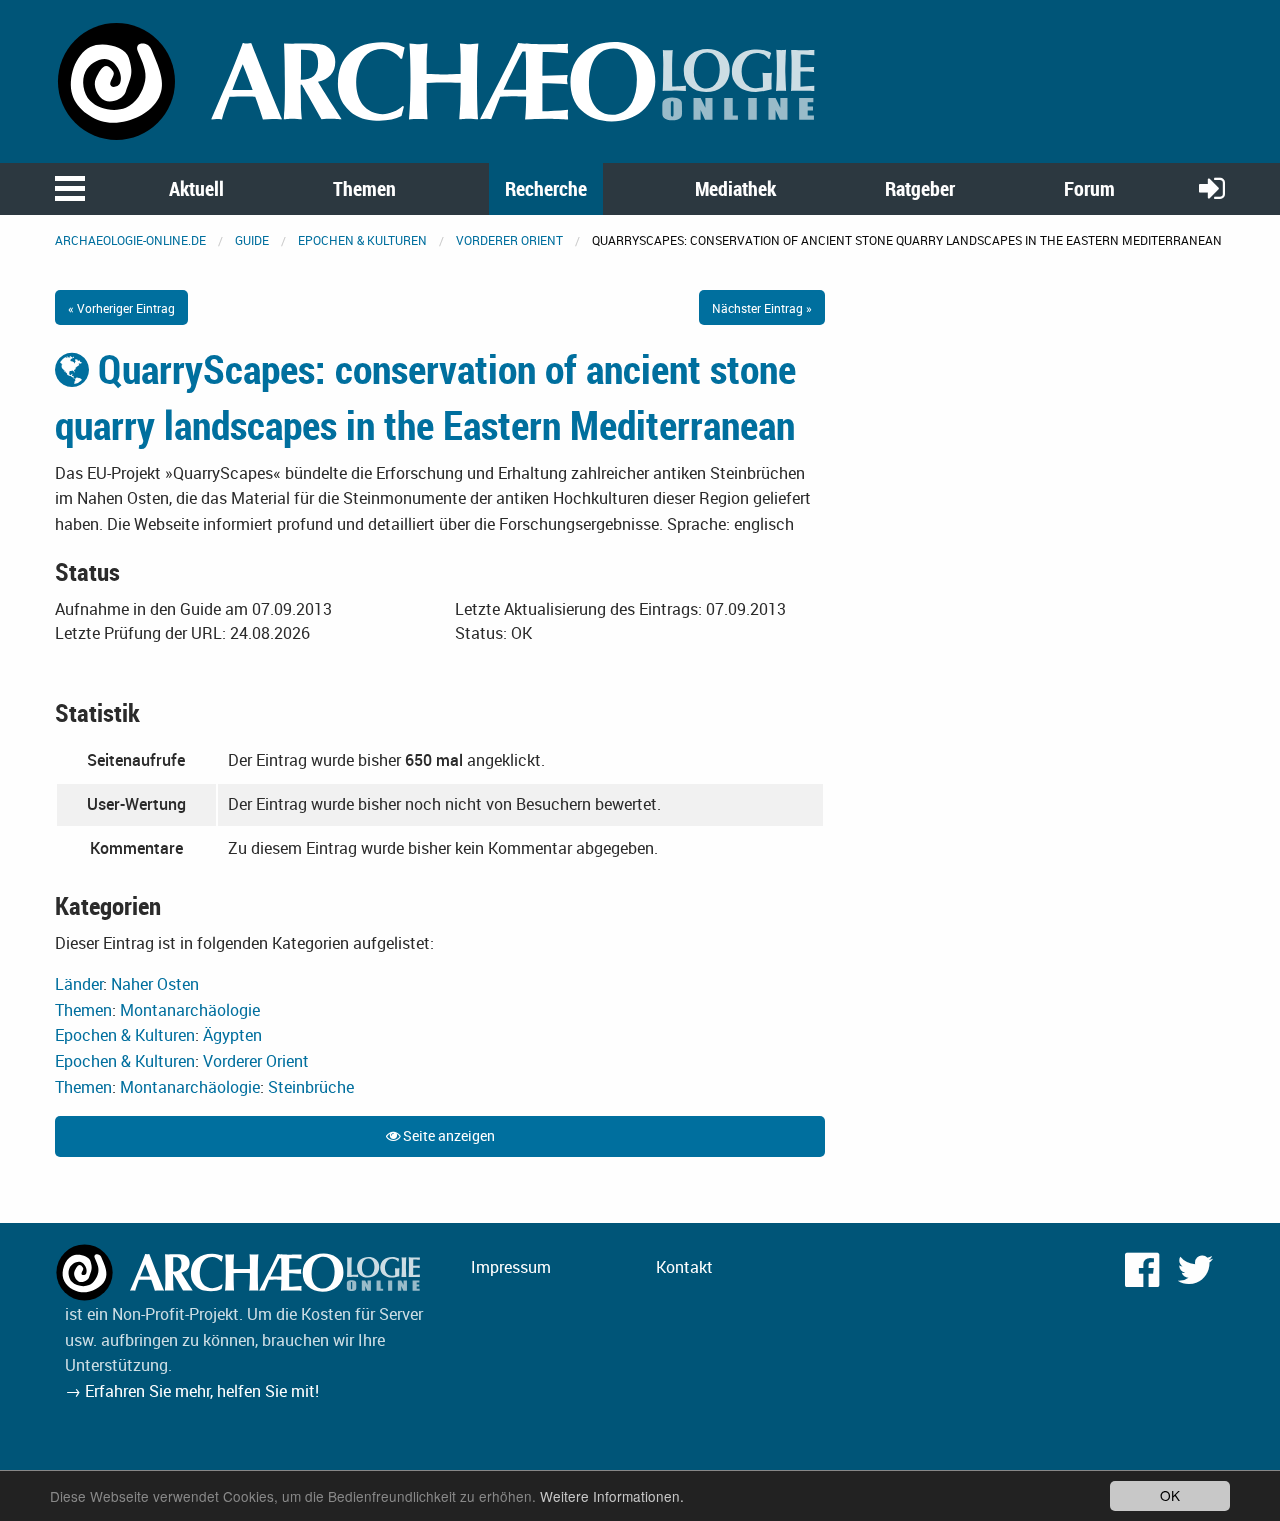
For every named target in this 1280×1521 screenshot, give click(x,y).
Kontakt (684, 1267)
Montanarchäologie (190, 1010)
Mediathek (735, 188)
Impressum (511, 1267)
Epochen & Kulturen (362, 240)
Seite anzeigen (447, 1135)
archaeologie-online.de (130, 240)
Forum (1089, 188)
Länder (79, 984)
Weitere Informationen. (612, 1496)
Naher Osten (155, 984)
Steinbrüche (311, 1087)
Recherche (546, 188)
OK (1170, 1495)
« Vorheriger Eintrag (121, 308)
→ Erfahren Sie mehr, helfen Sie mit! (192, 1391)
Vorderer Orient (509, 240)
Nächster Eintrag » (762, 308)
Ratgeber (920, 188)
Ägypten (232, 1035)
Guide (252, 240)
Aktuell (196, 188)
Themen (364, 188)
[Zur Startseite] (440, 80)
